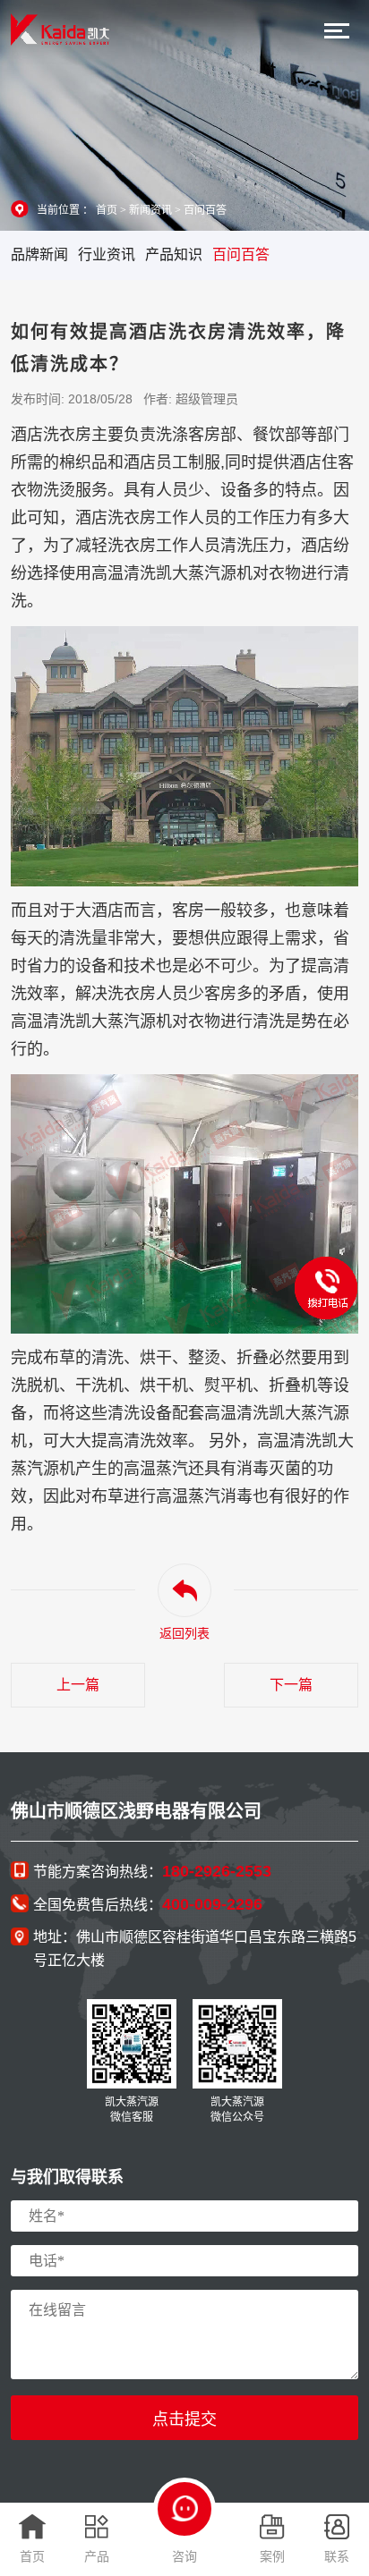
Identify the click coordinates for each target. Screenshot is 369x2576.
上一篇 (78, 1685)
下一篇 (291, 1685)
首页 (107, 210)
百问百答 (205, 210)
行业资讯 (107, 254)
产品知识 (174, 254)
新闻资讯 (150, 210)
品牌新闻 (39, 254)
